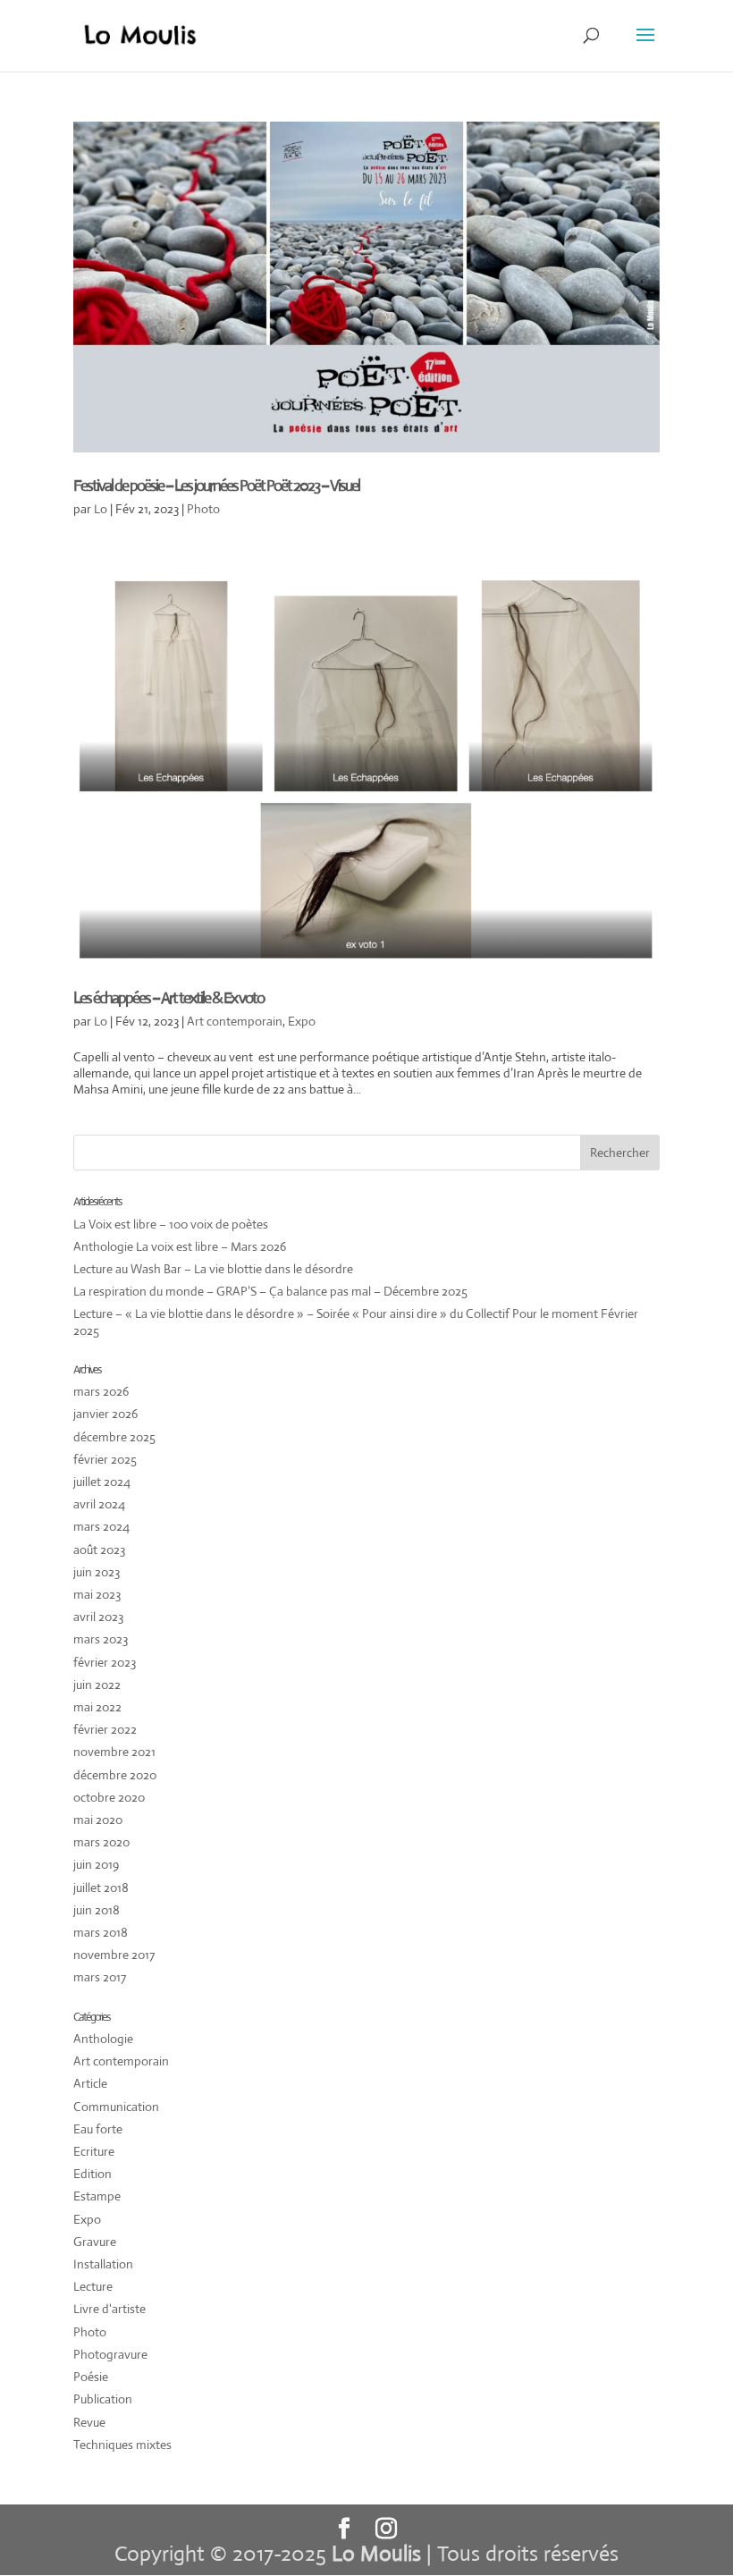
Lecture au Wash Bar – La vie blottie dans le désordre (213, 1269)
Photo (203, 509)
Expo (302, 1021)
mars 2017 (100, 1977)
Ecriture (94, 2151)
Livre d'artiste (110, 2309)
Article (90, 2083)
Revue (89, 2422)
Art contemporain (235, 1021)
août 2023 (99, 1550)
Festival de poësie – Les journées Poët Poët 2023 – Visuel (216, 486)
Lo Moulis (376, 2554)
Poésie (91, 2377)
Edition (93, 2174)
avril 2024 (99, 1504)
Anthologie (103, 2039)
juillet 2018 (101, 1888)
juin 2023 (97, 1572)
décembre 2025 (114, 1437)
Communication (116, 2107)
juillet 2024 (102, 1482)
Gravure (95, 2242)
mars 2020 (101, 1842)
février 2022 (105, 1729)
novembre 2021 (114, 1752)
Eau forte (98, 2129)
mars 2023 (101, 1639)
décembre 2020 (115, 1775)
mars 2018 (101, 1932)
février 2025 (105, 1459)
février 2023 (105, 1662)
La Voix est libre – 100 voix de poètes (171, 1224)
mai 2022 (97, 1707)
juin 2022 (97, 1685)
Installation (103, 2264)
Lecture (93, 2286)
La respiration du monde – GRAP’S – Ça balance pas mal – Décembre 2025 (270, 1291)
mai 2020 (98, 1820)
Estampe (97, 2196)
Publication (103, 2399)
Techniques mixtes (122, 2445)
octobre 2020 (109, 1797)
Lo (101, 509)
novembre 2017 (114, 1955)
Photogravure (110, 2354)
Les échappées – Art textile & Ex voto (169, 998)
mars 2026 (101, 1391)
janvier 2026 (105, 1414)
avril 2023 (98, 1617)
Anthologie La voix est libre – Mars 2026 (180, 1246)
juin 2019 (96, 1864)
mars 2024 (101, 1526)
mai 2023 (97, 1594)
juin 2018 (97, 1910)
